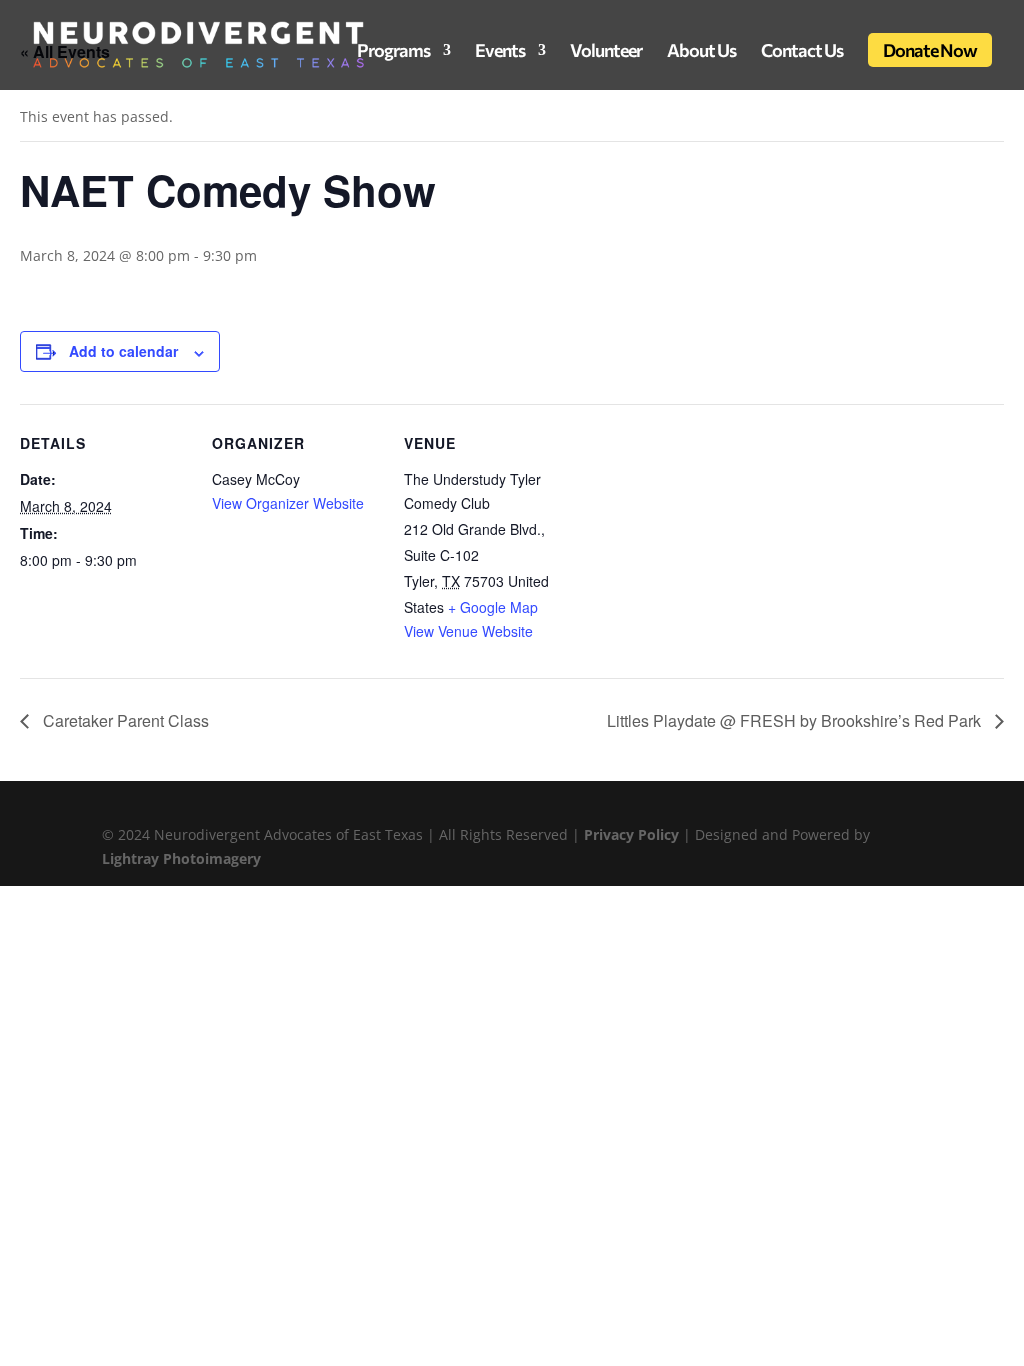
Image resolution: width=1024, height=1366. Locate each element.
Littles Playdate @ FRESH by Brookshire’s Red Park (796, 720)
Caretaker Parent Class (124, 720)
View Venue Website (468, 631)
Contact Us (802, 52)
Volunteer (606, 52)
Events (500, 52)
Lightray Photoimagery (181, 858)
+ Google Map (493, 607)
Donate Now (930, 50)
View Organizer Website (288, 503)
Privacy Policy (633, 834)
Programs (393, 52)
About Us (701, 52)
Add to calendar (123, 351)
